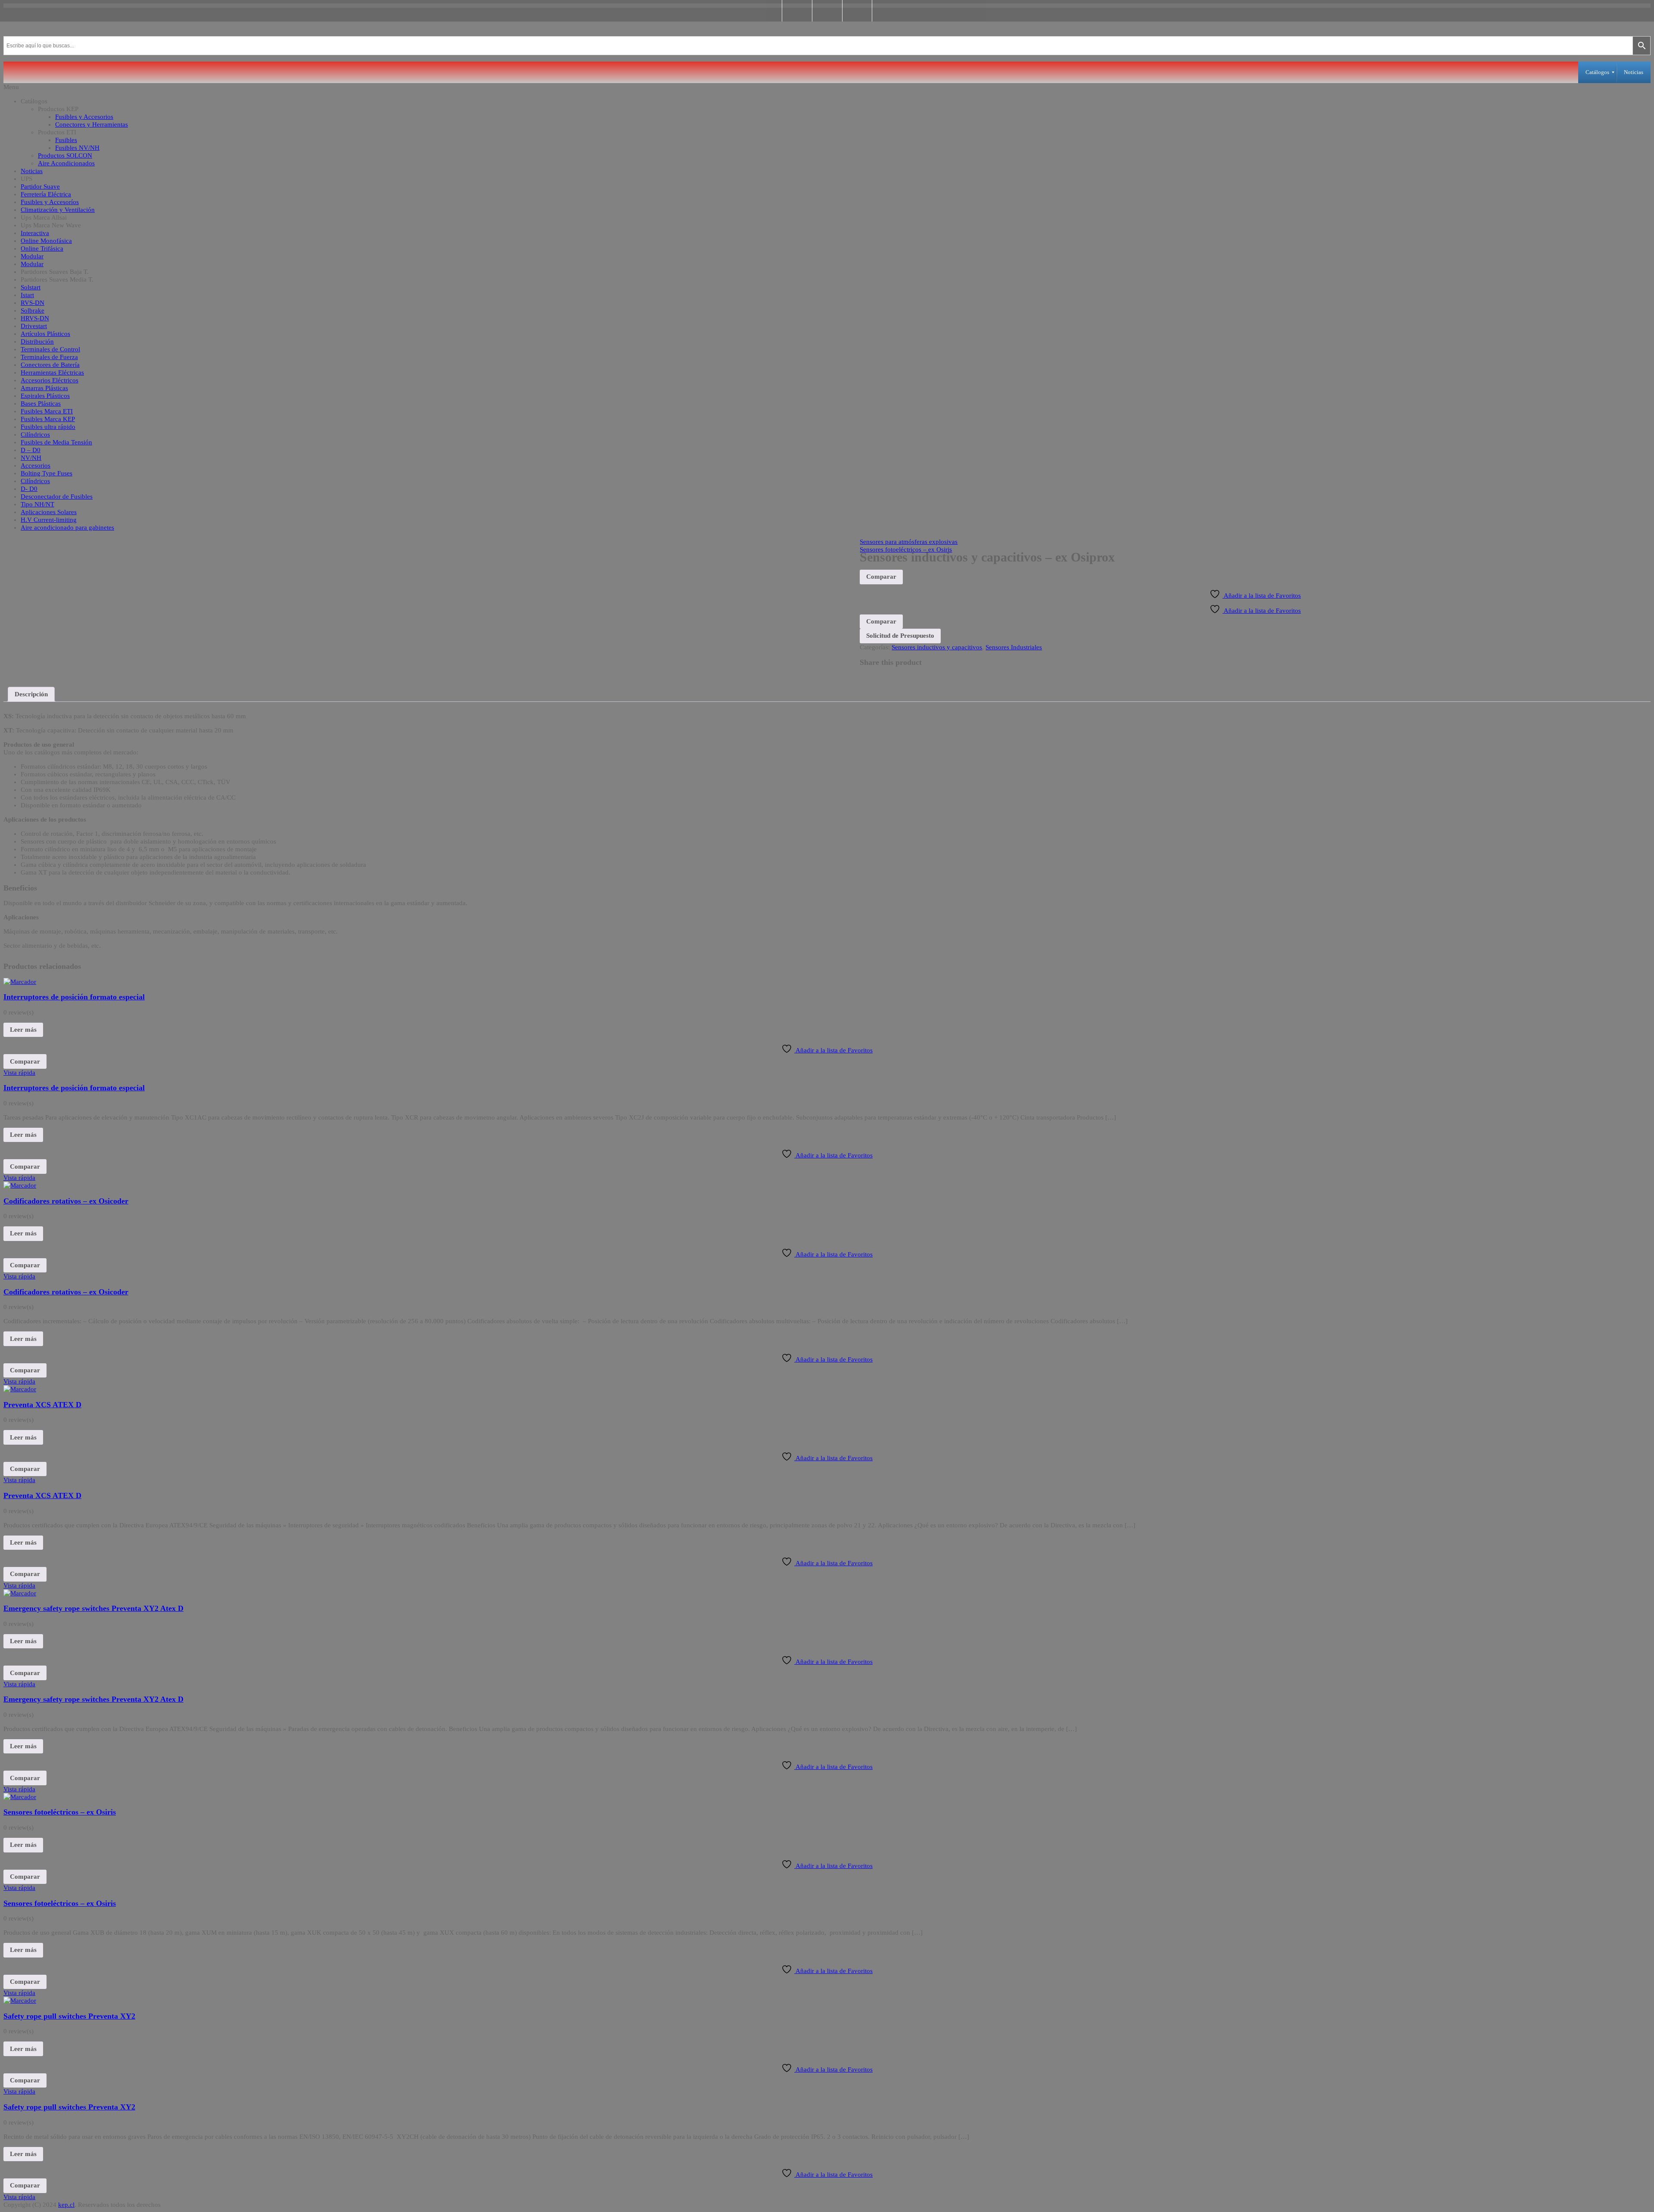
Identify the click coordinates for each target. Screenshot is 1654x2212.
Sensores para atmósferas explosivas (909, 542)
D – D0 (31, 450)
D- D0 (29, 489)
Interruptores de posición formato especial (74, 997)
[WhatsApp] (857, 11)
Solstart (31, 287)
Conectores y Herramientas (92, 124)
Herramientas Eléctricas (52, 372)
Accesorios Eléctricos (50, 380)
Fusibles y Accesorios (84, 117)
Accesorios (36, 465)
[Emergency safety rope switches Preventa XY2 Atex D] (20, 1593)
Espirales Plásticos (45, 396)
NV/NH (31, 458)
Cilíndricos (35, 434)
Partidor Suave (40, 186)
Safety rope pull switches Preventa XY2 (69, 2016)
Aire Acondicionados (66, 163)
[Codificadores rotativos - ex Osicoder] (20, 1185)
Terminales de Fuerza (49, 357)
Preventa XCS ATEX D (42, 1405)
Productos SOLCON (65, 155)
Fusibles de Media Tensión (56, 442)
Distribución (37, 341)
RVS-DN (33, 303)
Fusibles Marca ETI (47, 411)
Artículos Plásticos (45, 334)
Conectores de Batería (50, 365)
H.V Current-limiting (49, 520)
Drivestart (34, 326)
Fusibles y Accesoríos (50, 202)
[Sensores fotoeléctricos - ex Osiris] (20, 1797)
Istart (27, 295)
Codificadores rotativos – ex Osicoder (66, 1201)
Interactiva (35, 233)
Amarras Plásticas (44, 388)
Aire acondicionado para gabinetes (67, 527)
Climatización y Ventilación (58, 210)
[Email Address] (827, 11)
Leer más (23, 1030)
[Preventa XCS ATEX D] (20, 1389)
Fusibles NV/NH (77, 148)
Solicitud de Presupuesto (900, 636)
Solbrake (33, 310)
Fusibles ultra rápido (48, 427)
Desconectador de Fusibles (57, 496)
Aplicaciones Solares (49, 512)
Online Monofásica (46, 241)
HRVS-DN (35, 318)
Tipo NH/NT (37, 504)
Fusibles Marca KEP (48, 419)
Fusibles (66, 140)
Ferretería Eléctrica (46, 194)
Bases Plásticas (41, 403)
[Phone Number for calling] (797, 11)
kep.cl (66, 2205)
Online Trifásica (42, 248)
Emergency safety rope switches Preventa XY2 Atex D (93, 1608)
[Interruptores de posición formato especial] (20, 982)
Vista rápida (19, 1073)
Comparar (881, 577)
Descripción (31, 694)
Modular (32, 256)
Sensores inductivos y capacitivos (937, 647)
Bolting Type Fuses (47, 473)
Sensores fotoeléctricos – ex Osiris (906, 549)
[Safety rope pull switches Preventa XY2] (20, 2001)
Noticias (32, 171)
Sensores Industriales (1014, 647)
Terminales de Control (50, 349)
